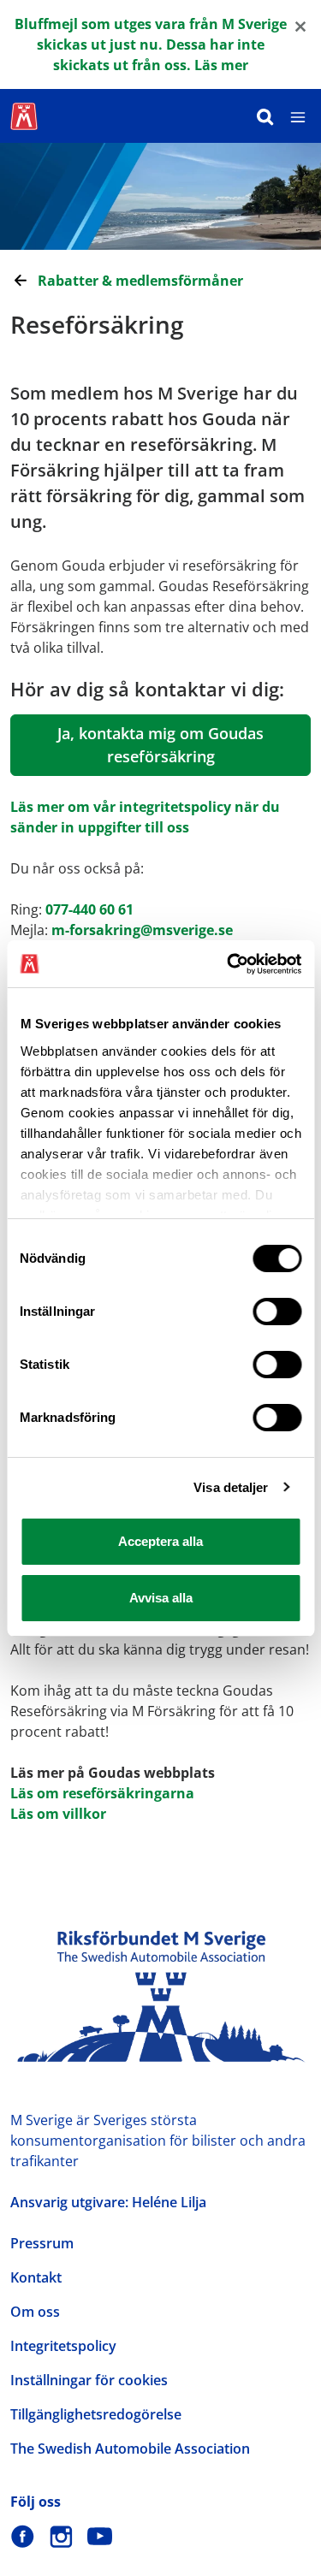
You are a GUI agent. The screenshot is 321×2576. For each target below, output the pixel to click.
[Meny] (298, 116)
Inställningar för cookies (89, 2380)
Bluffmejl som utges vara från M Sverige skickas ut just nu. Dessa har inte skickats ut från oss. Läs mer (151, 44)
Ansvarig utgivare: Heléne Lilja (108, 2202)
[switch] (277, 1312)
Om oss (35, 2312)
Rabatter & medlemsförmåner (140, 281)
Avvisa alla (161, 1598)
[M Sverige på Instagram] (61, 2536)
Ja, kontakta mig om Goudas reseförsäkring (160, 745)
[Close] (300, 25)
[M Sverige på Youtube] (100, 2536)
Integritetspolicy (63, 2346)
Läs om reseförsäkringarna (102, 1793)
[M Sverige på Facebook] (23, 2536)
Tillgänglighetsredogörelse (96, 2414)
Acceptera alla (160, 1541)
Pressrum (42, 2243)
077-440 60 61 (89, 909)
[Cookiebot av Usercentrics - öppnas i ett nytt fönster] (229, 964)
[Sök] (265, 116)
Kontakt (36, 2277)
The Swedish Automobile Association (130, 2449)
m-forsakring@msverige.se (142, 930)
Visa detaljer (231, 1487)
